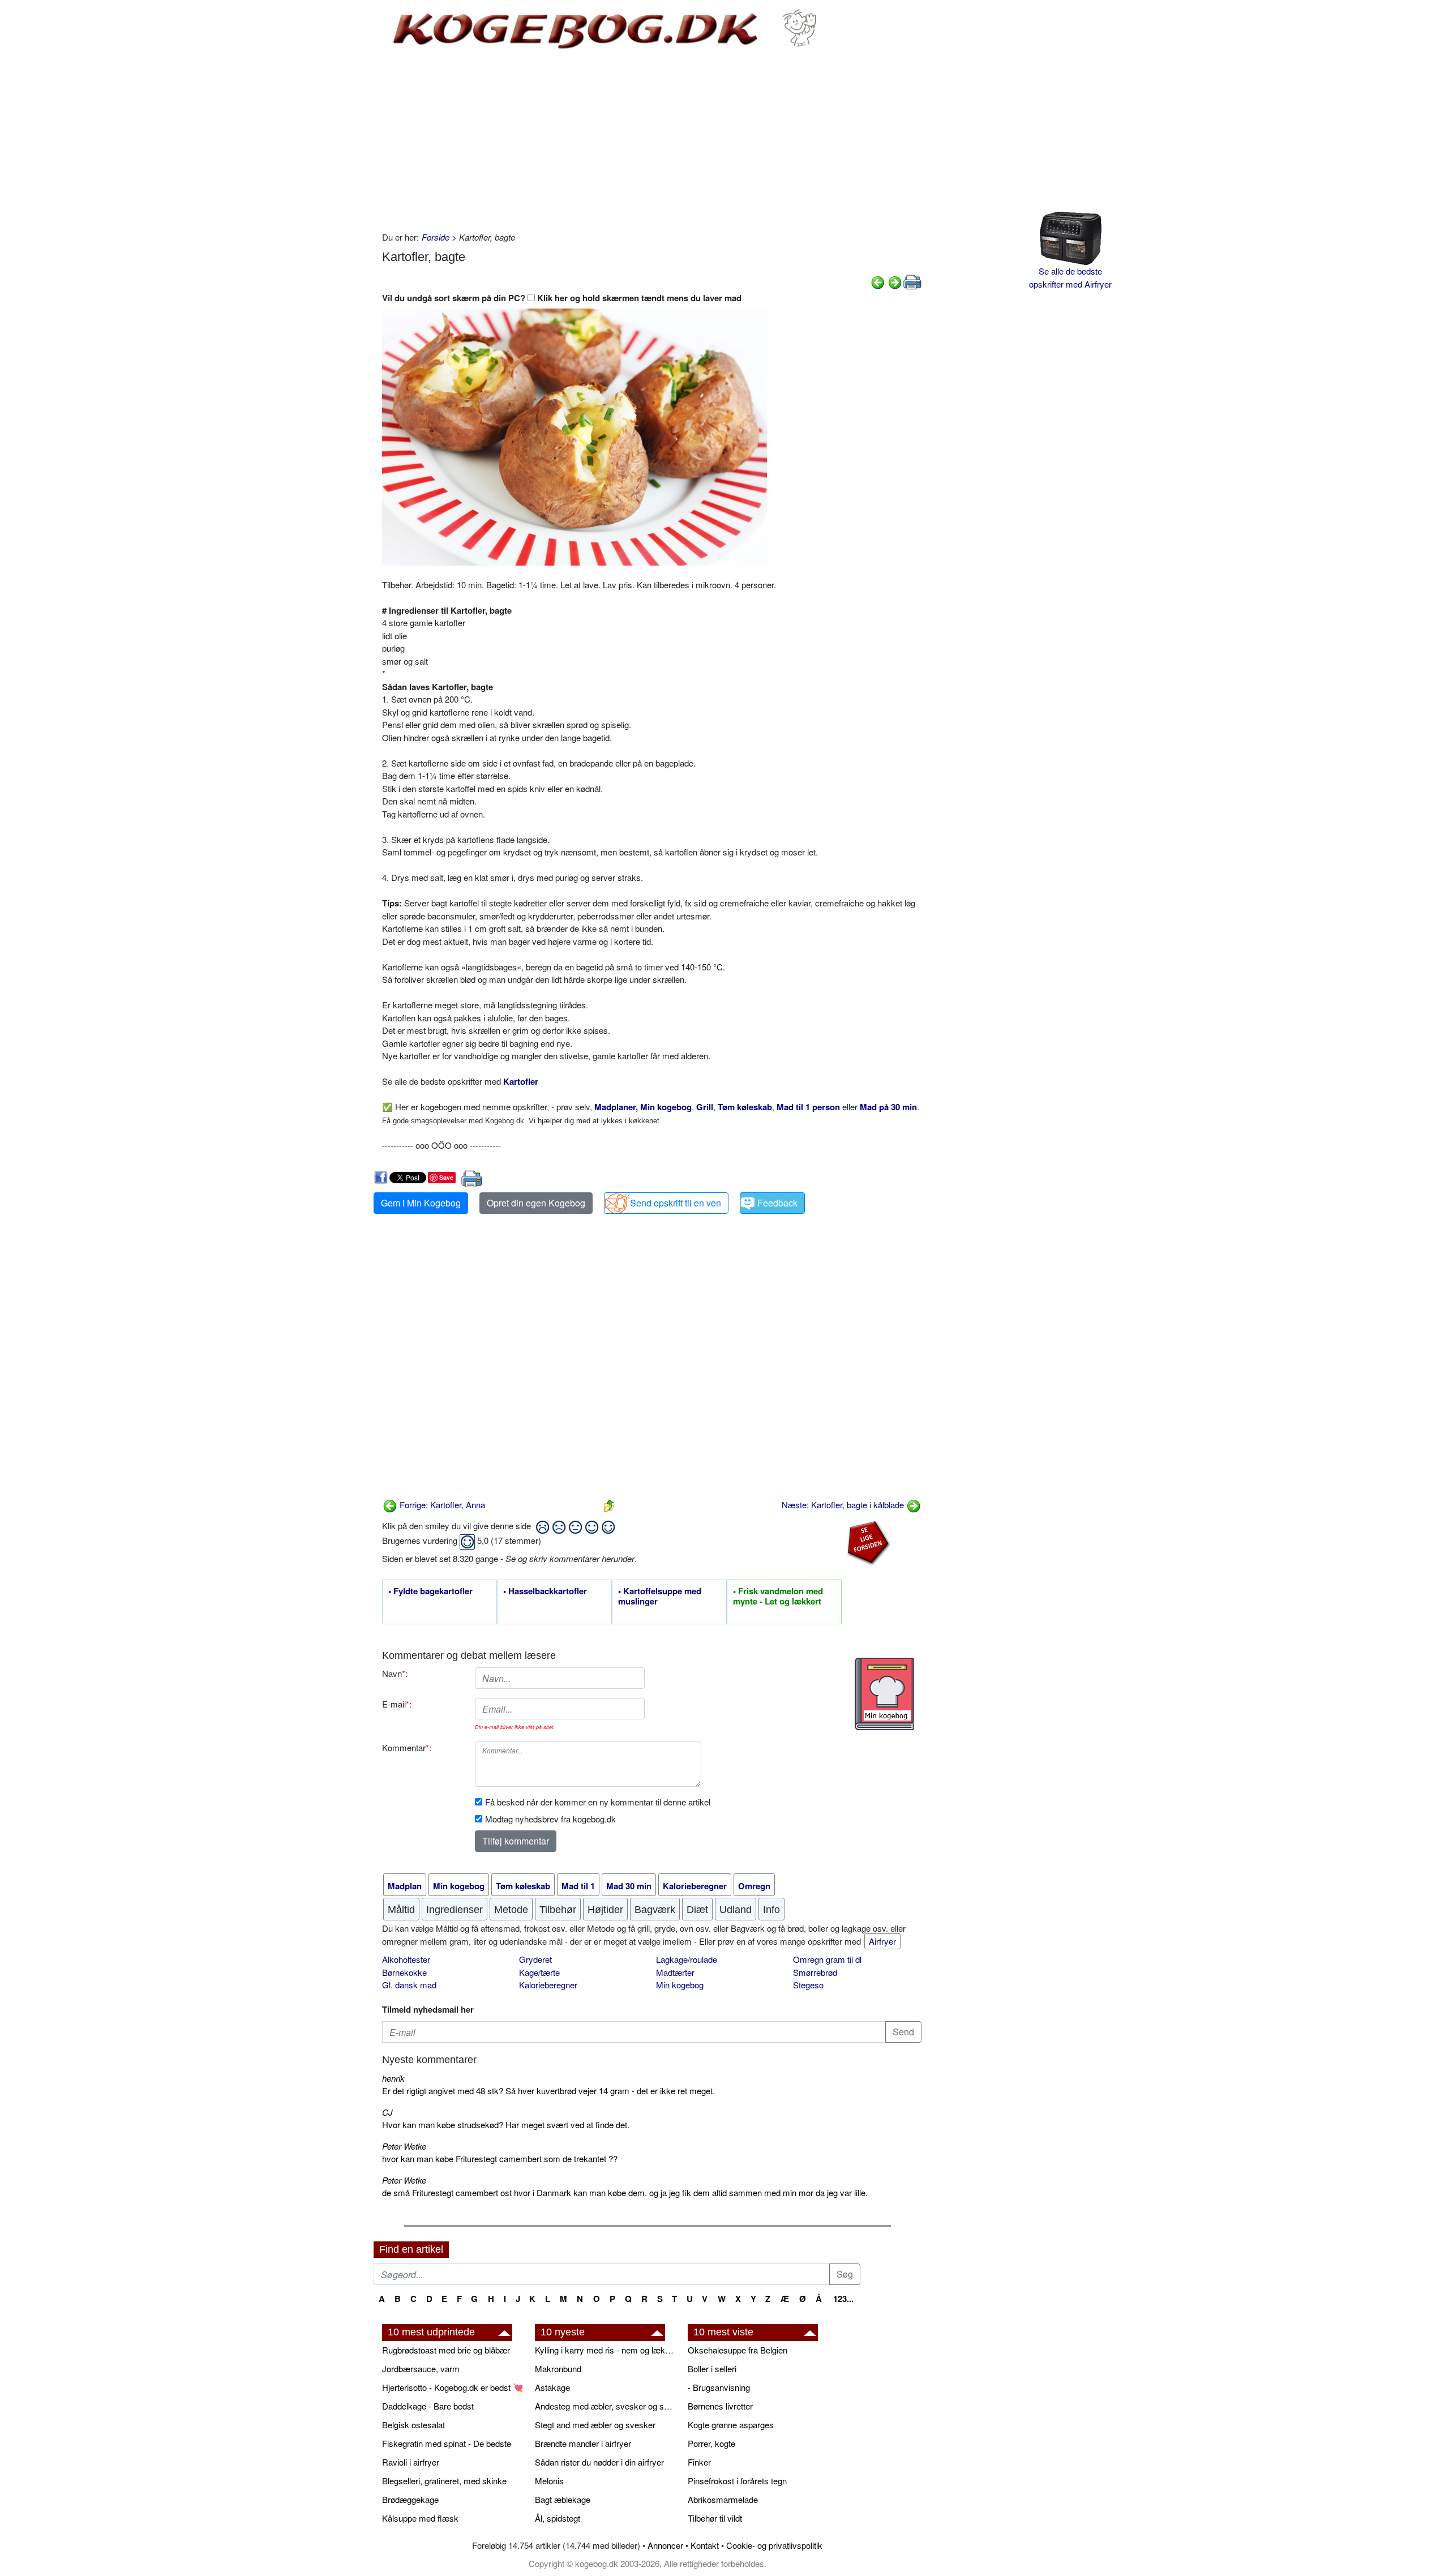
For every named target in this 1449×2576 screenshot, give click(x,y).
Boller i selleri (712, 2369)
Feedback (777, 1203)
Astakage (552, 2387)
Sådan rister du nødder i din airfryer (599, 2462)
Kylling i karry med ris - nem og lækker (606, 2350)
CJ (387, 2112)
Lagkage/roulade (687, 1959)
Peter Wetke (404, 2146)
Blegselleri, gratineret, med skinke (444, 2481)
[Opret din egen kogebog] (884, 1694)
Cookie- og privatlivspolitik (774, 2545)
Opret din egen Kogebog (536, 1203)
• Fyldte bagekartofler (430, 1591)
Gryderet (535, 1959)
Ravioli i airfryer (411, 2462)
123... (843, 2299)
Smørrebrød (815, 1972)
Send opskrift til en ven (676, 1203)
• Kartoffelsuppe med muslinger (660, 1597)
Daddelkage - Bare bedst (428, 2406)
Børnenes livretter (720, 2406)
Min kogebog (680, 1985)
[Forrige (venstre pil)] (878, 281)
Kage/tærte (539, 1972)
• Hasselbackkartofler (545, 1591)
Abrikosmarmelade (723, 2499)
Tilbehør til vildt (715, 2518)
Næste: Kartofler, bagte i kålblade (844, 1505)
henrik (393, 2078)
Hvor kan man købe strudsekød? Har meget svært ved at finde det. (506, 2124)
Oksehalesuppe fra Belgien (738, 2350)
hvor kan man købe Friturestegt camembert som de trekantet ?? (500, 2158)
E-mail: (397, 1704)
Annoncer (665, 2545)
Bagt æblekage (563, 2499)
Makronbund (558, 2369)
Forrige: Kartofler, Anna (441, 1505)
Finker (699, 2462)
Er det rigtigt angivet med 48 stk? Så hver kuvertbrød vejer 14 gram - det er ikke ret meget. (548, 2091)
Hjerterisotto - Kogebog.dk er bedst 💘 (453, 2387)
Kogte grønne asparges (731, 2425)
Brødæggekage (410, 2499)
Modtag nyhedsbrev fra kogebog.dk (550, 1819)
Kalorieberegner (548, 1985)
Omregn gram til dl (827, 1959)
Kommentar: (407, 1747)
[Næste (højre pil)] (895, 281)
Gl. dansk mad (409, 1985)
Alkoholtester (406, 1959)
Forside (436, 237)
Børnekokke (404, 1972)
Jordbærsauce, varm (421, 2369)
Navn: (395, 1673)
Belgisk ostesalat (413, 2425)
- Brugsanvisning (719, 2387)
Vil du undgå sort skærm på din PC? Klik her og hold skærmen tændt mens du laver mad (562, 298)
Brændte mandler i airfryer (583, 2443)
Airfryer (882, 1941)
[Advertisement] (652, 140)
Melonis (549, 2481)
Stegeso (808, 1985)
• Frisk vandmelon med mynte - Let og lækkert (778, 1597)
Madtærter (675, 1972)
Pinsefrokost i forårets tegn (737, 2481)
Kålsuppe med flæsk (420, 2518)
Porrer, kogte (711, 2443)
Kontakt (705, 2545)
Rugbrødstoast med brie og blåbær (446, 2350)
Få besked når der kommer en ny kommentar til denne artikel (598, 1802)
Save (446, 1177)
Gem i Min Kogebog (421, 1203)
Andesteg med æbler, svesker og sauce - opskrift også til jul (606, 2406)
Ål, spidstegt (558, 2518)
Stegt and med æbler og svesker (595, 2425)
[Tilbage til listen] (609, 1505)
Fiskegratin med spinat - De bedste (447, 2443)
